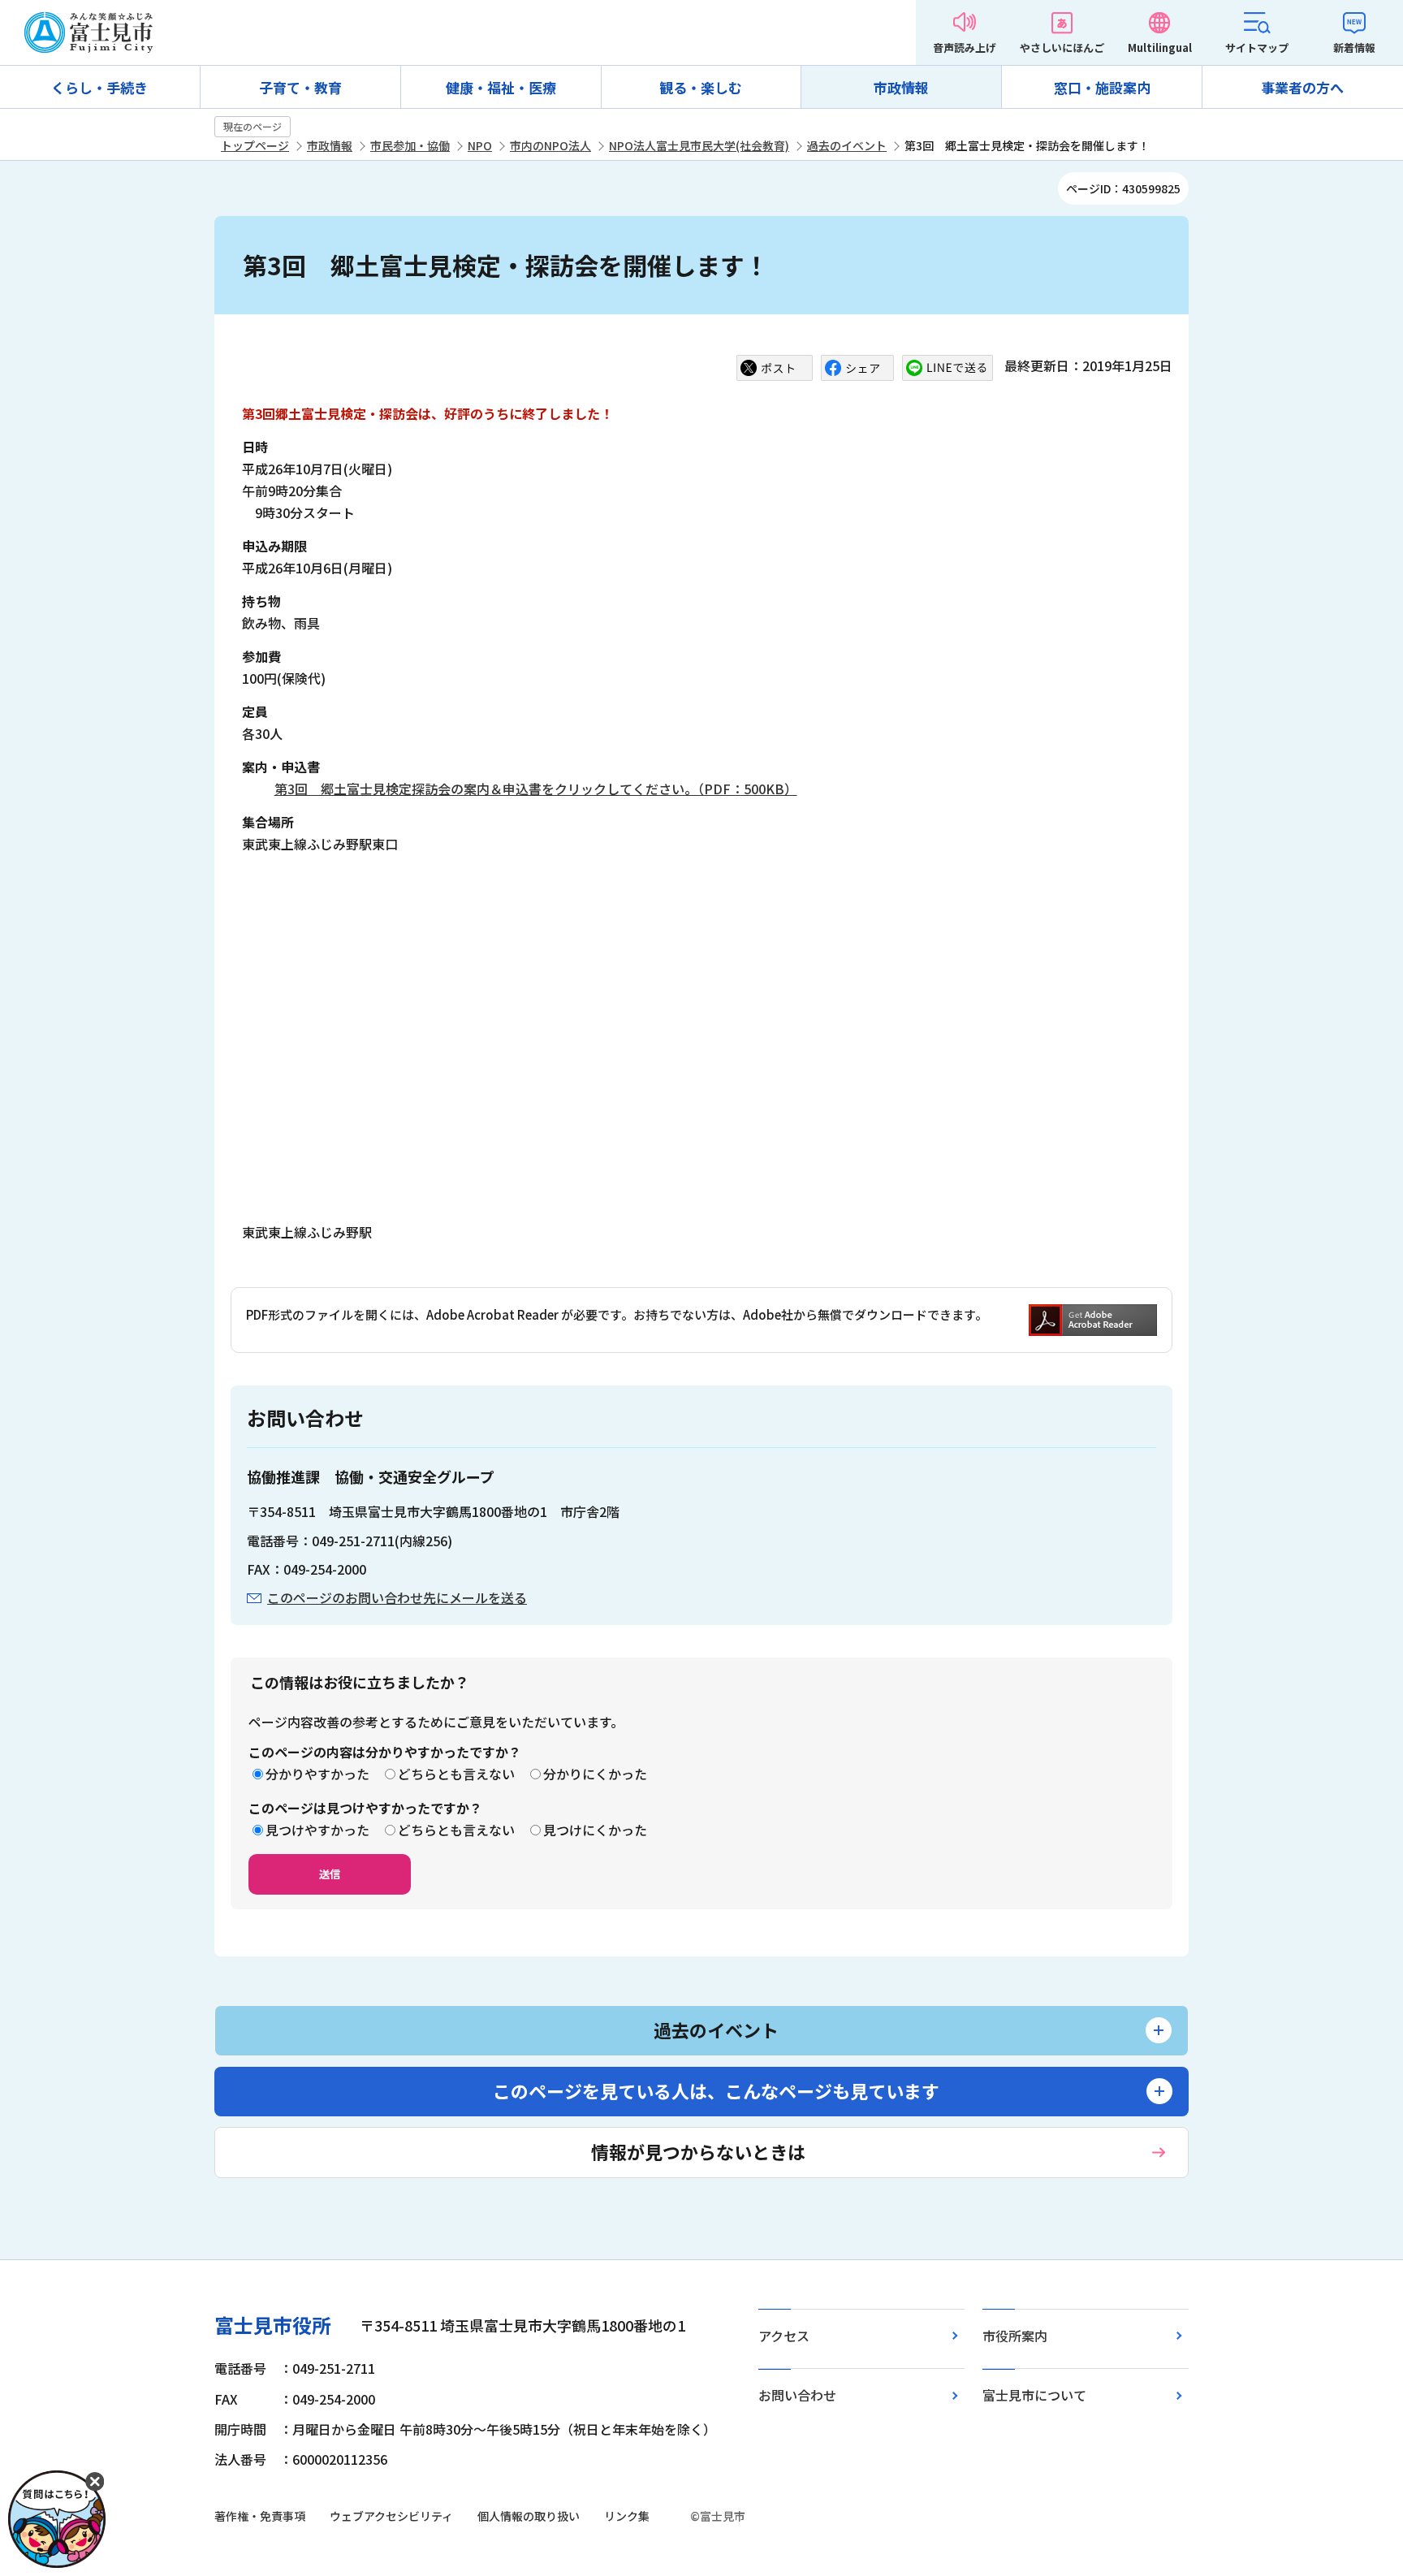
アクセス (784, 2336)
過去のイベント (847, 145)
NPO (480, 145)
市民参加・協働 (410, 145)
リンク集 (627, 2516)
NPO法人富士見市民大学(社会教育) (699, 145)
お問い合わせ (797, 2395)
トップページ (255, 145)
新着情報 (1354, 48)
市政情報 (901, 87)
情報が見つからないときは (698, 2151)
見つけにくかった (595, 1830)
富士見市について (1034, 2395)
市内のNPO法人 (550, 145)
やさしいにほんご (1062, 48)
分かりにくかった (595, 1774)
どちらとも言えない (456, 1774)
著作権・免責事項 (260, 2516)
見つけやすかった (317, 1830)
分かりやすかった (317, 1774)
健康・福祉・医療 (501, 87)
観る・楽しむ (701, 87)
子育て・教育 (300, 87)
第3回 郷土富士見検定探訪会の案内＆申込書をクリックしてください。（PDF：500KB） (536, 789)
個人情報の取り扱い (529, 2516)
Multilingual (1160, 48)
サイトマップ (1257, 48)
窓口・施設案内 (1102, 87)
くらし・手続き (99, 87)
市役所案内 (1015, 2336)
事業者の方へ (1302, 87)
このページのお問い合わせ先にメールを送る (397, 1597)
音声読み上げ (965, 48)
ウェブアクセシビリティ (391, 2516)
